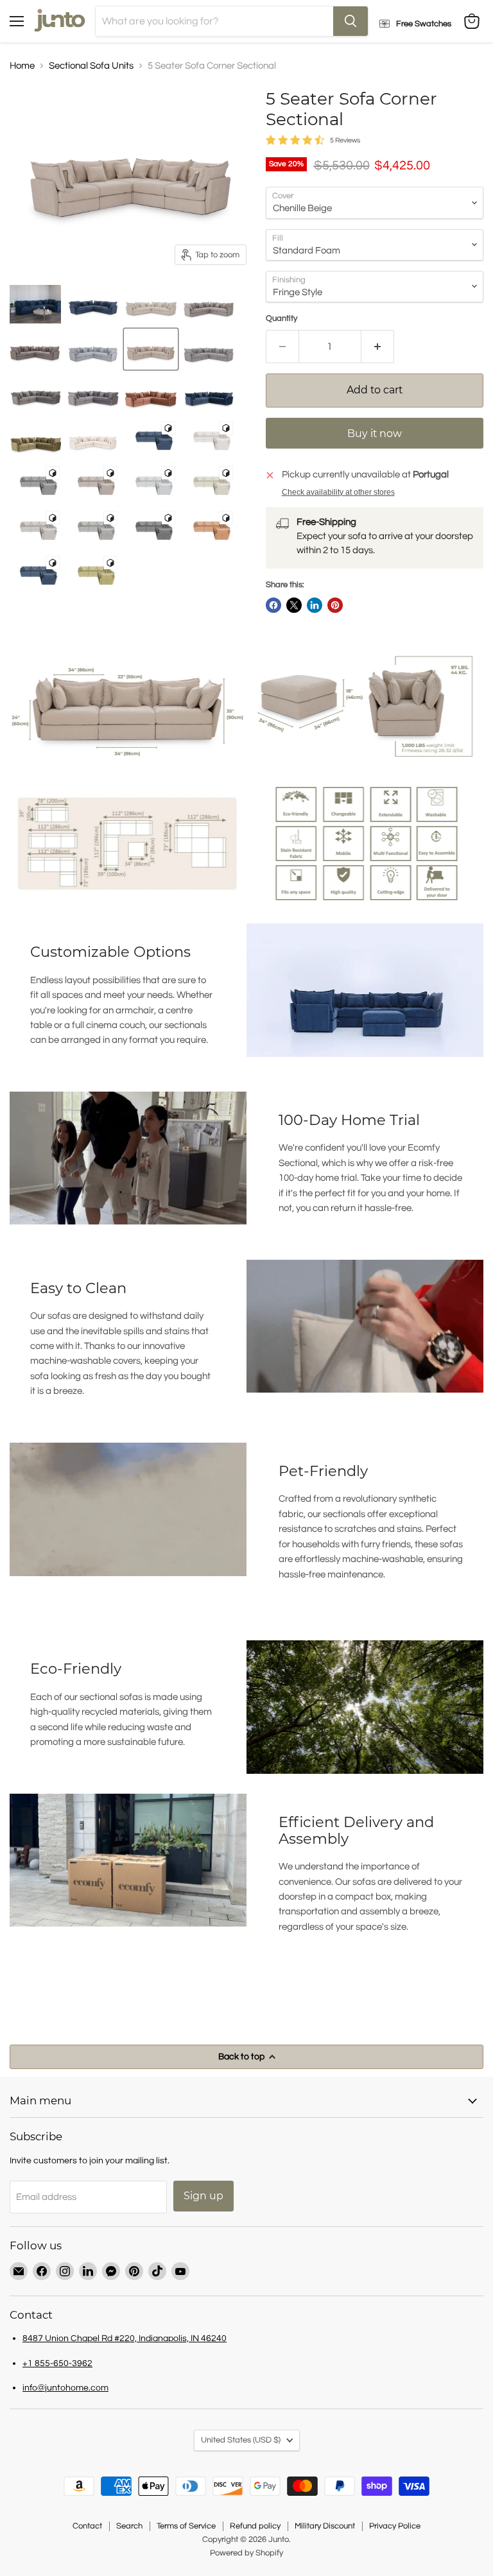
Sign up (203, 2196)
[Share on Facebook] (273, 605)
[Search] (350, 21)
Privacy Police (395, 2526)
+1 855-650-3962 (57, 2363)
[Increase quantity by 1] (378, 347)
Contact (87, 2526)
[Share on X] (294, 605)
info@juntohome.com (65, 2388)
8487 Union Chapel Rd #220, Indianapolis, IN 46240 (125, 2338)
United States (241, 2440)
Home (22, 66)
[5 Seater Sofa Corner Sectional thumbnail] (35, 304)
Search (129, 2526)
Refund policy (255, 2526)
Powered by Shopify (246, 2553)
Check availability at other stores (338, 492)
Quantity (281, 318)
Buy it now (375, 434)
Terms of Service (186, 2526)
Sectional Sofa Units (91, 66)
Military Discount (325, 2526)
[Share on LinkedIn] (315, 605)
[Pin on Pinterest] (335, 605)
